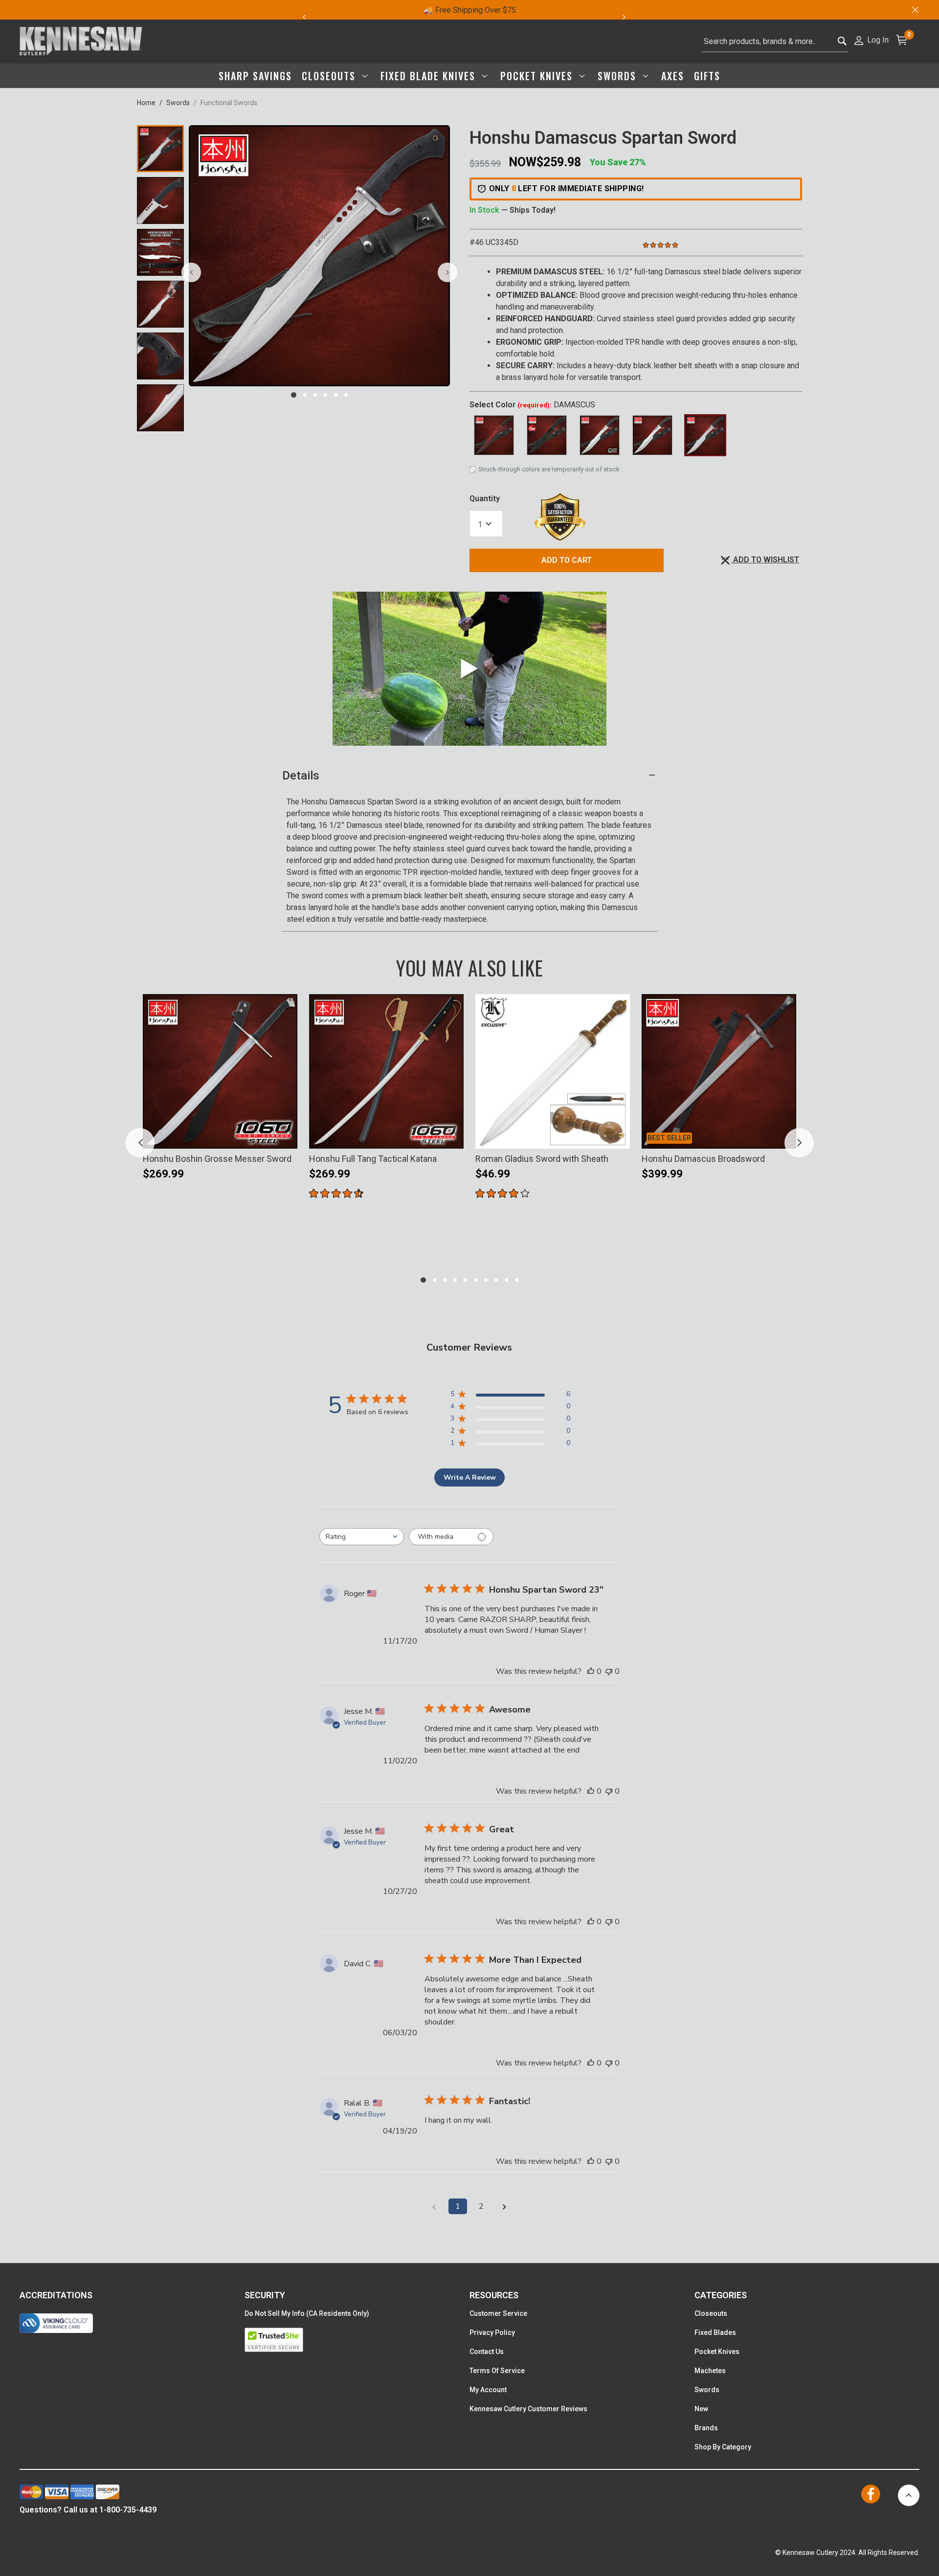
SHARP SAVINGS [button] (255, 76)
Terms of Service (497, 2371)
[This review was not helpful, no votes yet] (609, 1671)
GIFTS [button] (707, 76)
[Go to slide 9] (506, 1280)
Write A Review (470, 1477)
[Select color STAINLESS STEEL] (652, 435)
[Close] (915, 10)
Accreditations (56, 2295)
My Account (488, 2390)
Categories (721, 2295)
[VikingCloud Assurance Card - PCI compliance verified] (56, 2323)
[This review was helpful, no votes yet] (591, 1671)
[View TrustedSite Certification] (357, 2340)
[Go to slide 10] (517, 1280)
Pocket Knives (717, 2352)
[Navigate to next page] (505, 2206)
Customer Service (498, 2313)
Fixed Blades (715, 2332)
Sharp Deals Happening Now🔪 (469, 10)
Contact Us (487, 2352)
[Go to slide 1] (294, 395)
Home (146, 103)
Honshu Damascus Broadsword (703, 1159)
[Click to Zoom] (319, 256)
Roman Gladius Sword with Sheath (542, 1159)
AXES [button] (673, 76)
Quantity (485, 499)
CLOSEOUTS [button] (330, 76)
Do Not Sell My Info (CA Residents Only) (307, 2313)
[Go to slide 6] (346, 395)
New (701, 2409)
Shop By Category (723, 2447)
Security (265, 2295)
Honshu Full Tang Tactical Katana (373, 1159)
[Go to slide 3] (315, 395)
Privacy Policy (492, 2332)
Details (301, 776)
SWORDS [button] (619, 76)
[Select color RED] (494, 435)
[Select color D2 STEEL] (600, 435)
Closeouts (711, 2313)
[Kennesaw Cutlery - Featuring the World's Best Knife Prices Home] (81, 42)
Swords (178, 103)
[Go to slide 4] (325, 395)
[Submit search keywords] (842, 42)
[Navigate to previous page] (434, 2206)
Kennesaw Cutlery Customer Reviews (528, 2409)
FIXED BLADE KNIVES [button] (430, 76)
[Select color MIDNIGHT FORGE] (547, 435)
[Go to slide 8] (496, 1280)
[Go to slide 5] (336, 395)
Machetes (710, 2371)
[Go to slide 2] (305, 395)
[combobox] (775, 42)
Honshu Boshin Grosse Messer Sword (217, 1159)
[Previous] (304, 17)
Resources (494, 2295)
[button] (871, 39)
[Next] (630, 17)
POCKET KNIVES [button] (538, 76)
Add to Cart (567, 560)
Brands (706, 2428)
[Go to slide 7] (486, 1280)
